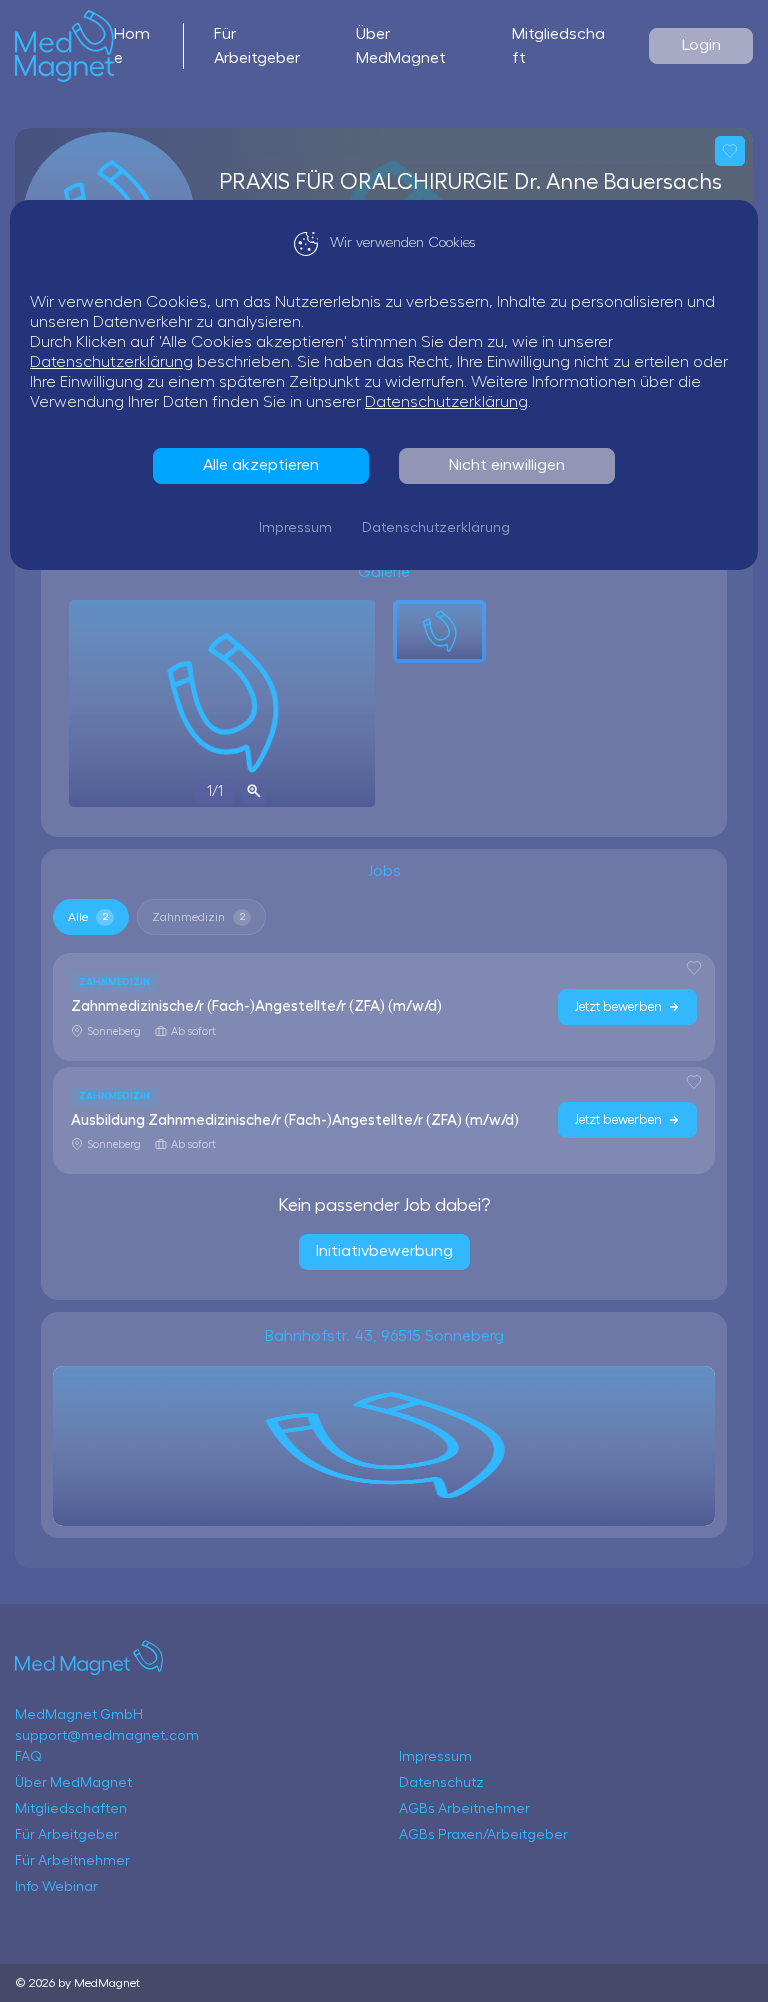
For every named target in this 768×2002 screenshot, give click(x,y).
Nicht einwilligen (507, 465)
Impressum (295, 528)
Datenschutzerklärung (111, 362)
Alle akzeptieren (261, 465)
